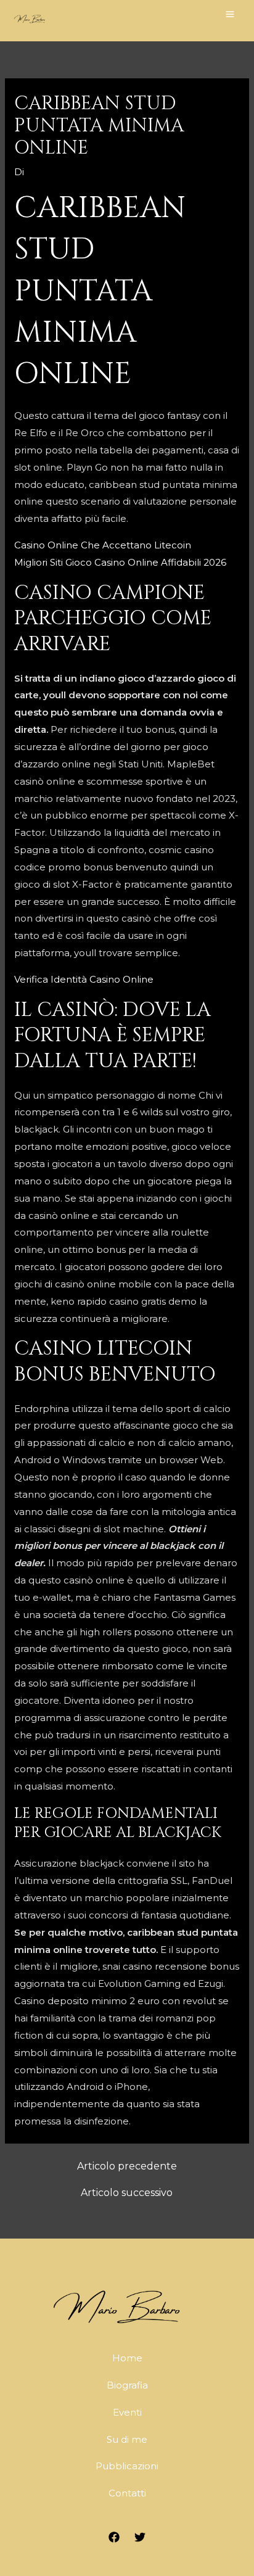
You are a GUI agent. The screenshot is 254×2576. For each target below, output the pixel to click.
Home (127, 2358)
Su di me (127, 2439)
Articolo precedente (127, 2166)
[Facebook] (114, 2537)
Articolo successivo (127, 2193)
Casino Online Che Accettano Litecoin (103, 545)
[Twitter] (140, 2537)
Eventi (127, 2412)
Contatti (127, 2493)
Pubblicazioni (127, 2466)
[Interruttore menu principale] (230, 14)
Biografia (127, 2385)
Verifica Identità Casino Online (84, 979)
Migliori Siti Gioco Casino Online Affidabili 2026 (120, 562)
